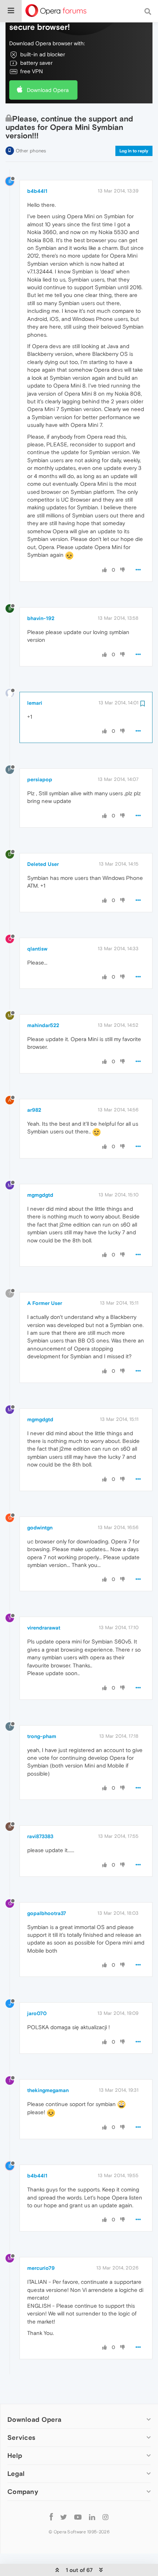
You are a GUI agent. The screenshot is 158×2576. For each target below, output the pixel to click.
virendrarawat (44, 1628)
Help (15, 2455)
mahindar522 (43, 1025)
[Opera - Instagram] (105, 2517)
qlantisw (37, 949)
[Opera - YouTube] (78, 2517)
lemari (35, 703)
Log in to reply (134, 151)
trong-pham (42, 1736)
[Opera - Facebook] (51, 2517)
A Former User (45, 1303)
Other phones (31, 151)
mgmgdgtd (40, 1195)
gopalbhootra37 (47, 1913)
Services (21, 2437)
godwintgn (40, 1528)
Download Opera (48, 90)
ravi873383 (40, 1836)
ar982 (34, 1110)
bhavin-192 (41, 618)
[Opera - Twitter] (64, 2517)
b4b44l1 (37, 191)
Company (23, 2492)
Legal (16, 2474)
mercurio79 (41, 2268)
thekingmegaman (48, 2090)
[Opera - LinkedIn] (92, 2517)
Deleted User (43, 864)
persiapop (40, 779)
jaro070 (37, 2013)
